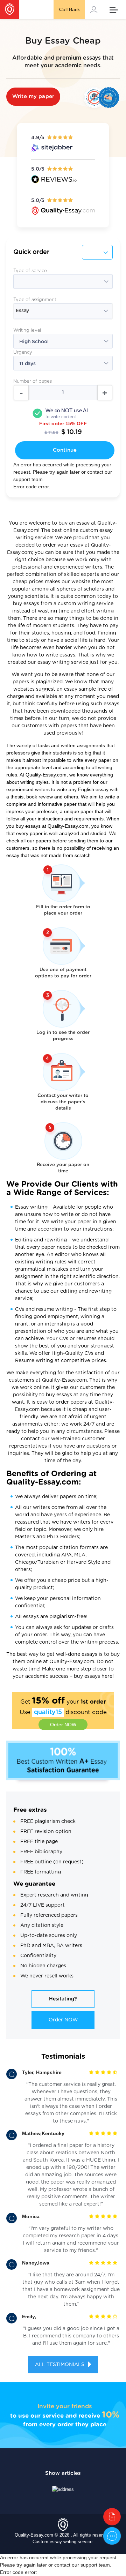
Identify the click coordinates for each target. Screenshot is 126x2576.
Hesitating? (63, 1999)
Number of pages (33, 381)
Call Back (69, 9)
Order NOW (63, 1725)
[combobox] (63, 311)
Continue (65, 450)
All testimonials (60, 2365)
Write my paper (33, 96)
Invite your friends (65, 2406)
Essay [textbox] (22, 311)
